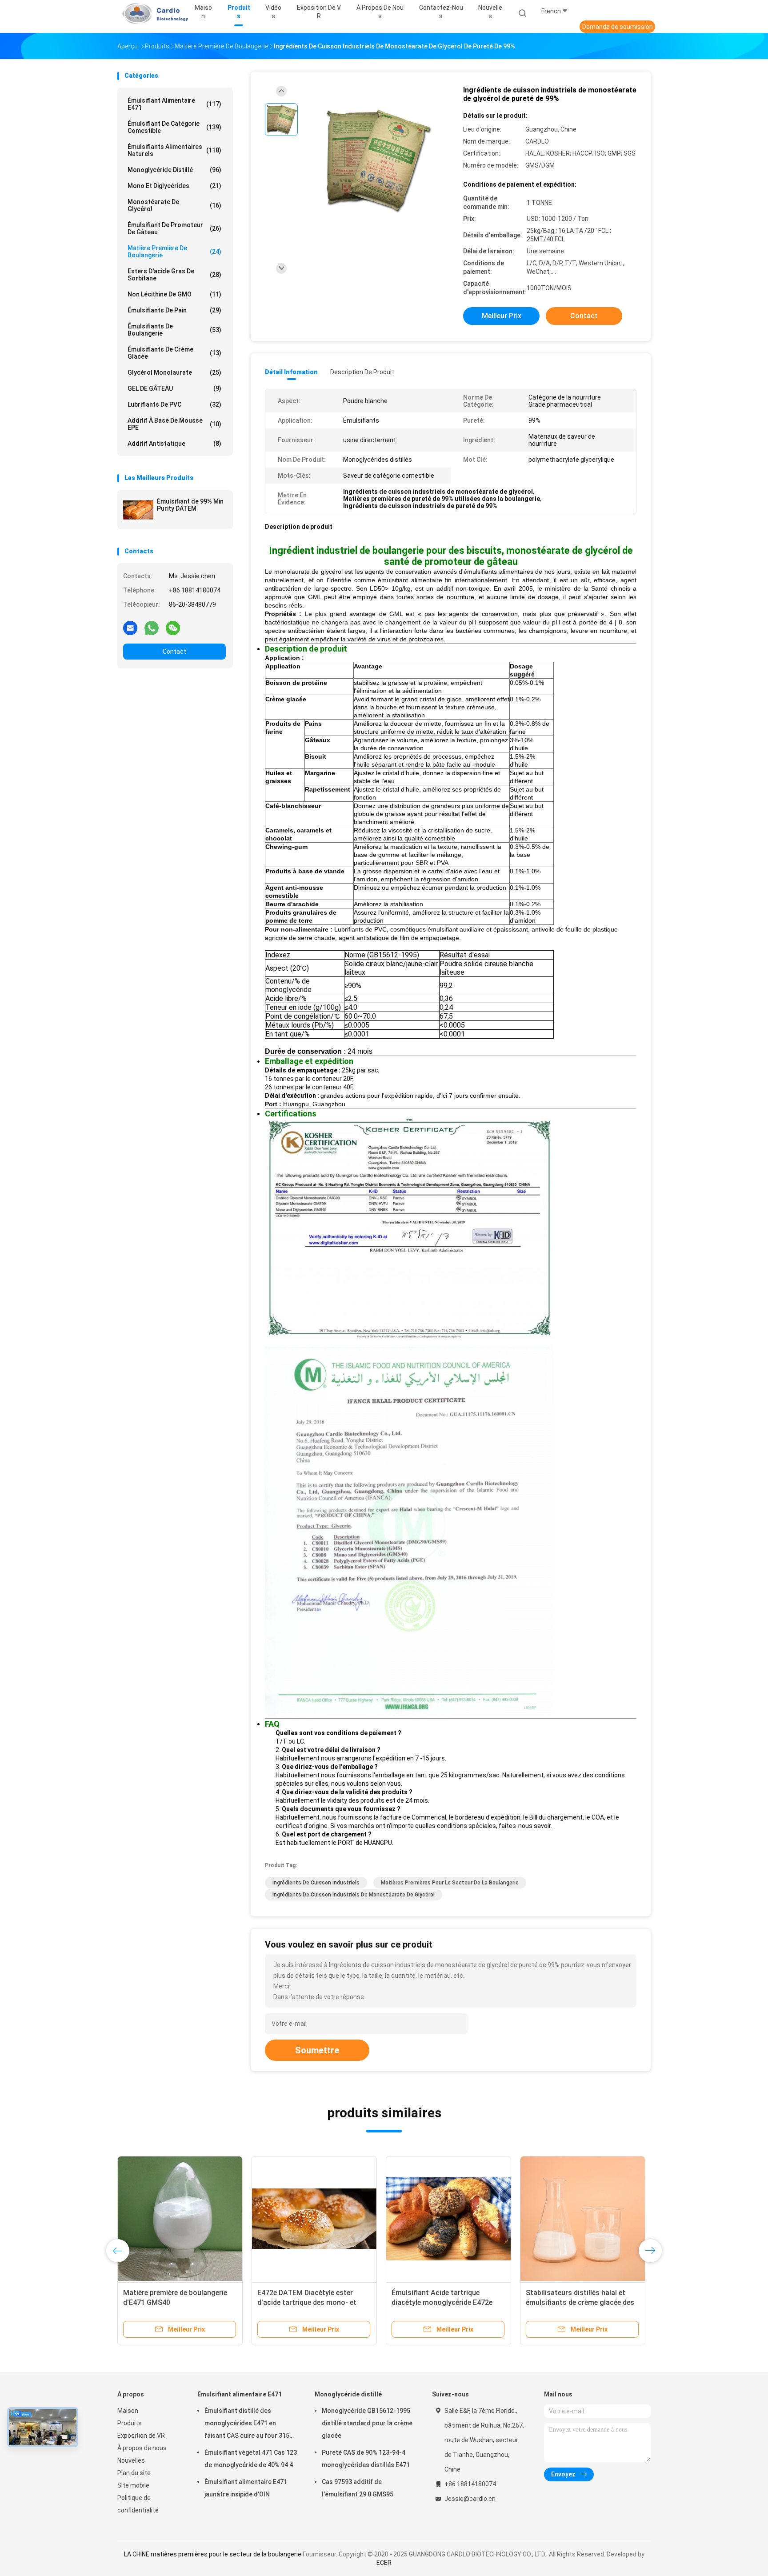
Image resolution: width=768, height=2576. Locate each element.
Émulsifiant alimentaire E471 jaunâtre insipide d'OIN (246, 2488)
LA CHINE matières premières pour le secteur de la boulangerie (213, 2554)
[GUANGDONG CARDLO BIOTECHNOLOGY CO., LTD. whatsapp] (152, 628)
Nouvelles (131, 2460)
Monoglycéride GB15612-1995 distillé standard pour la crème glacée (367, 2423)
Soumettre (317, 2050)
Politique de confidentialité (138, 2504)
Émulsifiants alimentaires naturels (174, 150)
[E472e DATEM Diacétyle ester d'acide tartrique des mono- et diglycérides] (314, 2219)
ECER (384, 2563)
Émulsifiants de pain (174, 310)
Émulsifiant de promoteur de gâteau (174, 228)
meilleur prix (502, 316)
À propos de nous (142, 2448)
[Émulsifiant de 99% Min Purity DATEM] (138, 510)
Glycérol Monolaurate (174, 372)
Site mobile (133, 2485)
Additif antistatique (174, 444)
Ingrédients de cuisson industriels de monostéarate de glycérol (354, 1895)
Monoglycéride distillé (174, 170)
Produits (130, 2423)
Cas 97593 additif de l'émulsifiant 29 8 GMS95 (358, 2488)
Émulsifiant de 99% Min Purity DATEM (190, 505)
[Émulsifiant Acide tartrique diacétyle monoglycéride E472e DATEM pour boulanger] (448, 2219)
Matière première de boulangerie (174, 252)
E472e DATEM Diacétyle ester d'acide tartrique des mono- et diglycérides (307, 2302)
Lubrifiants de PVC (174, 404)
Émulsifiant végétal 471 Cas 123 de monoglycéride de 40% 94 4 (251, 2459)
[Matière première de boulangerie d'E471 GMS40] (180, 2219)
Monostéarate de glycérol (174, 205)
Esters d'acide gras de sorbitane (174, 275)
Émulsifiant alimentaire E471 (174, 104)
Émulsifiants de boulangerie (174, 330)
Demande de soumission (618, 27)
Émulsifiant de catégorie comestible (174, 127)
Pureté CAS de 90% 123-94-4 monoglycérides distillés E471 (366, 2459)
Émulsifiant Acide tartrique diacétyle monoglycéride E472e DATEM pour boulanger (442, 2302)
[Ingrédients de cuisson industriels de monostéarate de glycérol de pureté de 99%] (377, 161)
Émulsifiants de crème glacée (174, 353)
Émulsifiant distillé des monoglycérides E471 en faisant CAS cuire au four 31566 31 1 (250, 2424)
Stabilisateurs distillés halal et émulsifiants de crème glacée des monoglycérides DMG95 (580, 2302)
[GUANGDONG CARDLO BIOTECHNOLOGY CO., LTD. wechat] (173, 628)
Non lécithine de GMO (174, 294)
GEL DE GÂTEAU (174, 388)
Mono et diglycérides (174, 186)
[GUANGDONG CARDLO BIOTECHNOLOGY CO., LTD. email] (130, 628)
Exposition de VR (141, 2436)
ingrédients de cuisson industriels (316, 1883)
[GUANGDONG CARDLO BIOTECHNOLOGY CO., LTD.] (152, 13)
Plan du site (134, 2473)
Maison (128, 2411)
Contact (174, 652)
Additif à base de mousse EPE (174, 424)
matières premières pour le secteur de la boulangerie (450, 1883)
